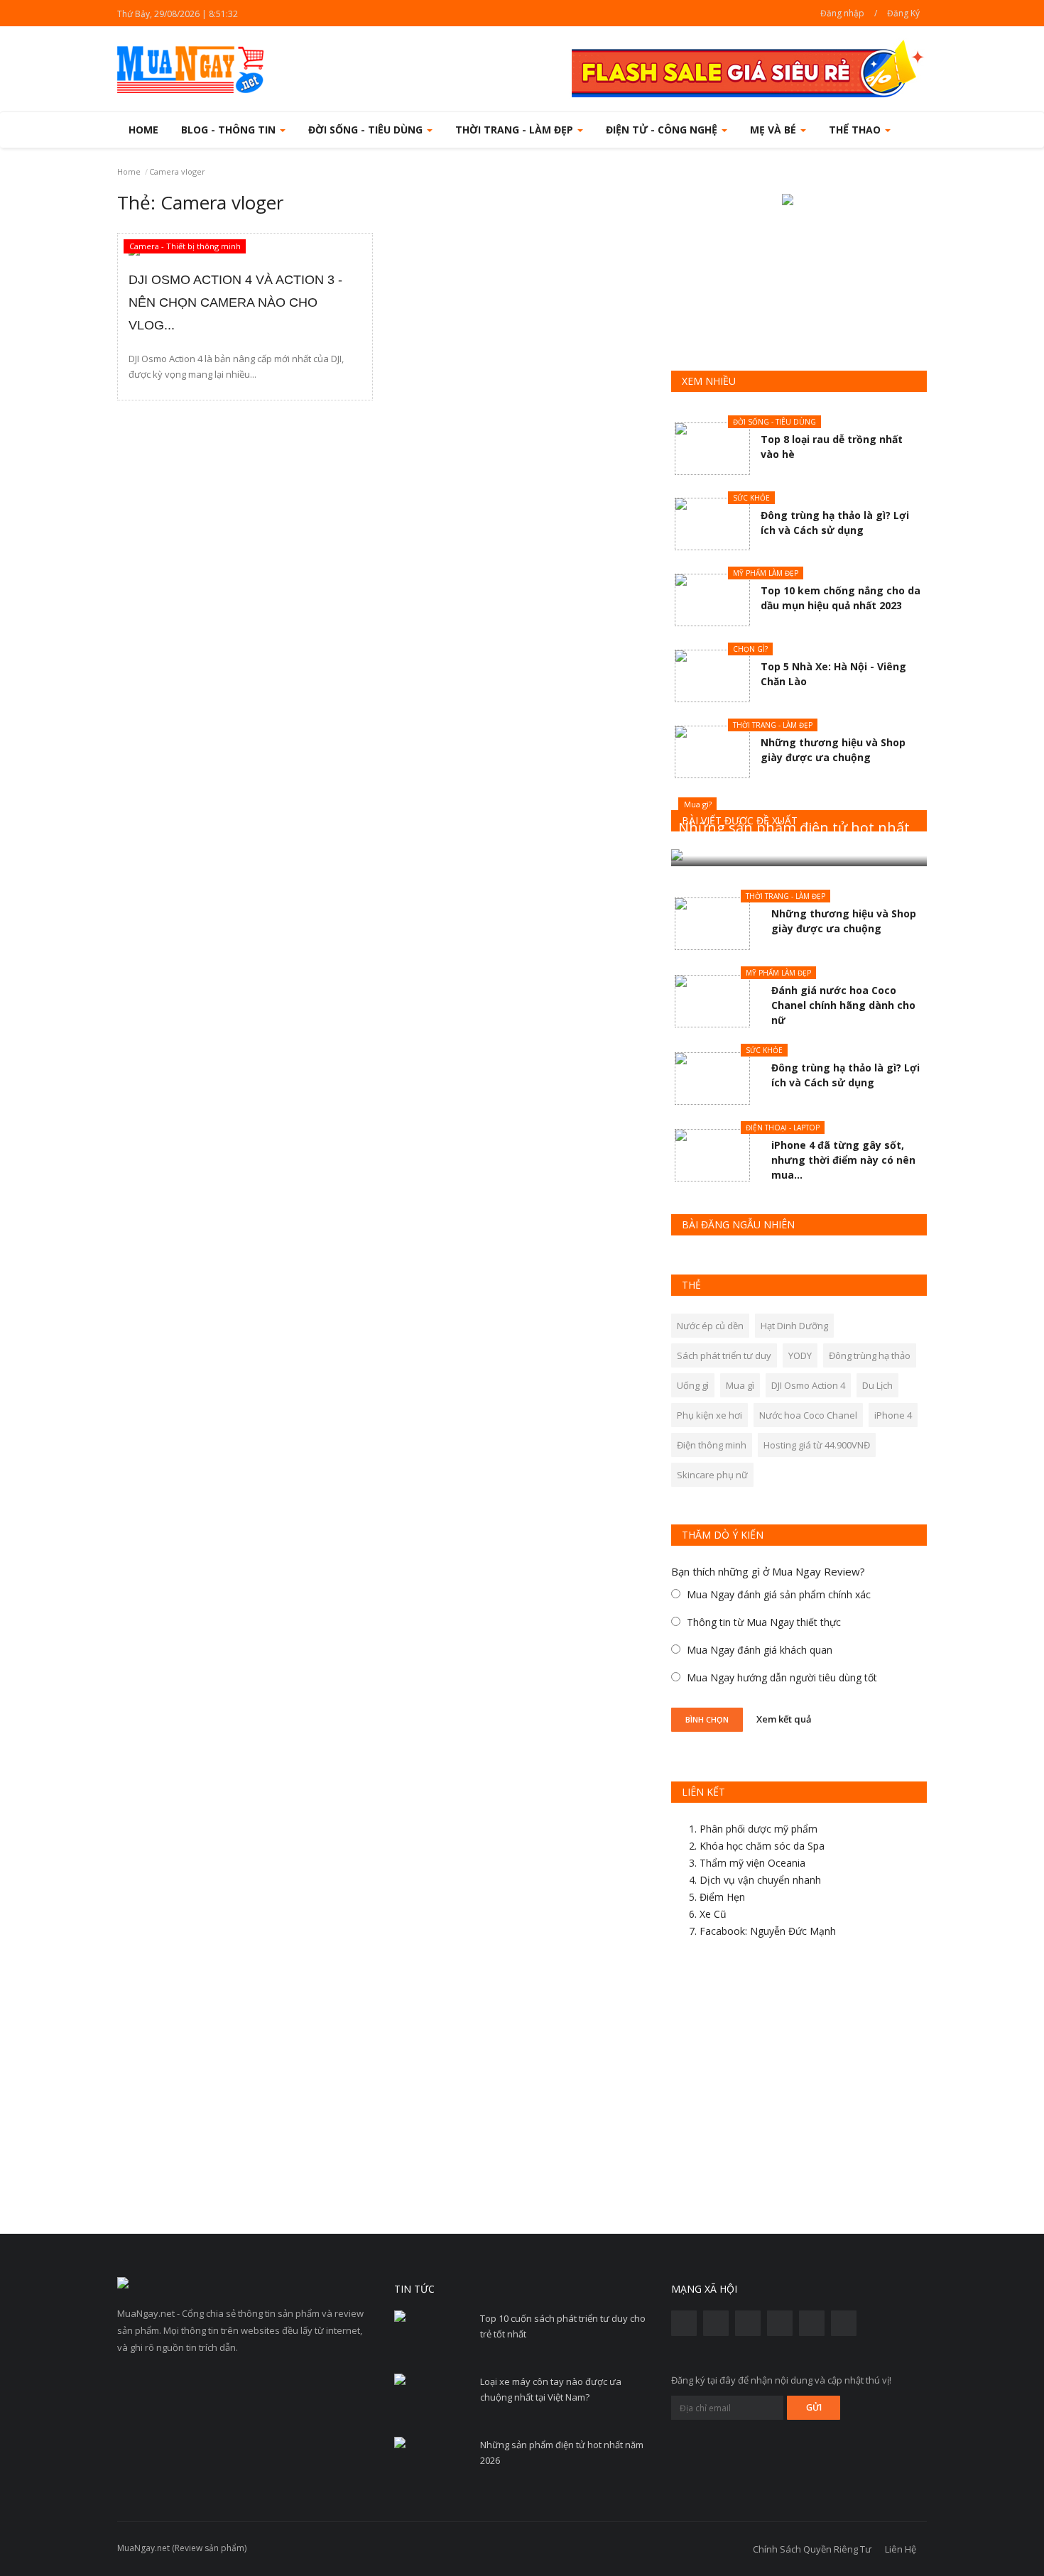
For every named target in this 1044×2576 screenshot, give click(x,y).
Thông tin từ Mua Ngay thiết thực (764, 1622)
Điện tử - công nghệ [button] (663, 130)
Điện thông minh (712, 1445)
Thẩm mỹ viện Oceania (752, 1863)
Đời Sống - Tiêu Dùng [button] (367, 130)
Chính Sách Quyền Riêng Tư (812, 2549)
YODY (800, 1355)
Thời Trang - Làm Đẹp (773, 725)
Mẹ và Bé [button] (774, 130)
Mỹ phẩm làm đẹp (766, 573)
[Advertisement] (799, 2092)
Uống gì (693, 1385)
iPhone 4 (893, 1415)
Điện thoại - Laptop (783, 1128)
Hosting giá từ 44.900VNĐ (817, 1445)
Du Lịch (877, 1385)
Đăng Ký (903, 13)
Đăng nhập (842, 13)
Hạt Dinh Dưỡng (794, 1326)
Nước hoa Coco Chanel (808, 1415)
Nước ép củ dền (710, 1326)
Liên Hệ (901, 2549)
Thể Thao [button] (856, 130)
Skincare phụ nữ (712, 1475)
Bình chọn (707, 1719)
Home (143, 130)
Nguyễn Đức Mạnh (793, 1931)
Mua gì (740, 1385)
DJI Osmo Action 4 (808, 1385)
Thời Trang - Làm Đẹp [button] (516, 130)
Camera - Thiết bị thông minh (185, 246)
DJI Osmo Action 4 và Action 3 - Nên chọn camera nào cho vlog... (235, 302)
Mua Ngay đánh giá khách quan (760, 1650)
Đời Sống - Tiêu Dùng (774, 422)
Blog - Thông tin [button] (230, 130)
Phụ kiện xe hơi (709, 1415)
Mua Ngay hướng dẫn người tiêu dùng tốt (782, 1677)
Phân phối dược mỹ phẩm (758, 1829)
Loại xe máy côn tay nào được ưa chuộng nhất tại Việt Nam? (551, 2389)
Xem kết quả (784, 1718)
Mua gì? (698, 804)
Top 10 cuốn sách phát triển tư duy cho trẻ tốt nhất (563, 2326)
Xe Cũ (713, 1914)
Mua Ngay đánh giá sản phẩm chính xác (779, 1594)
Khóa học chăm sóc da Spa (762, 1846)
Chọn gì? (750, 649)
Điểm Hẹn (722, 1897)
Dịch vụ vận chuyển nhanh (760, 1880)
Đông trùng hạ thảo (870, 1355)
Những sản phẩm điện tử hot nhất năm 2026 (562, 2452)
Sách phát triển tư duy (724, 1355)
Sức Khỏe (751, 498)
